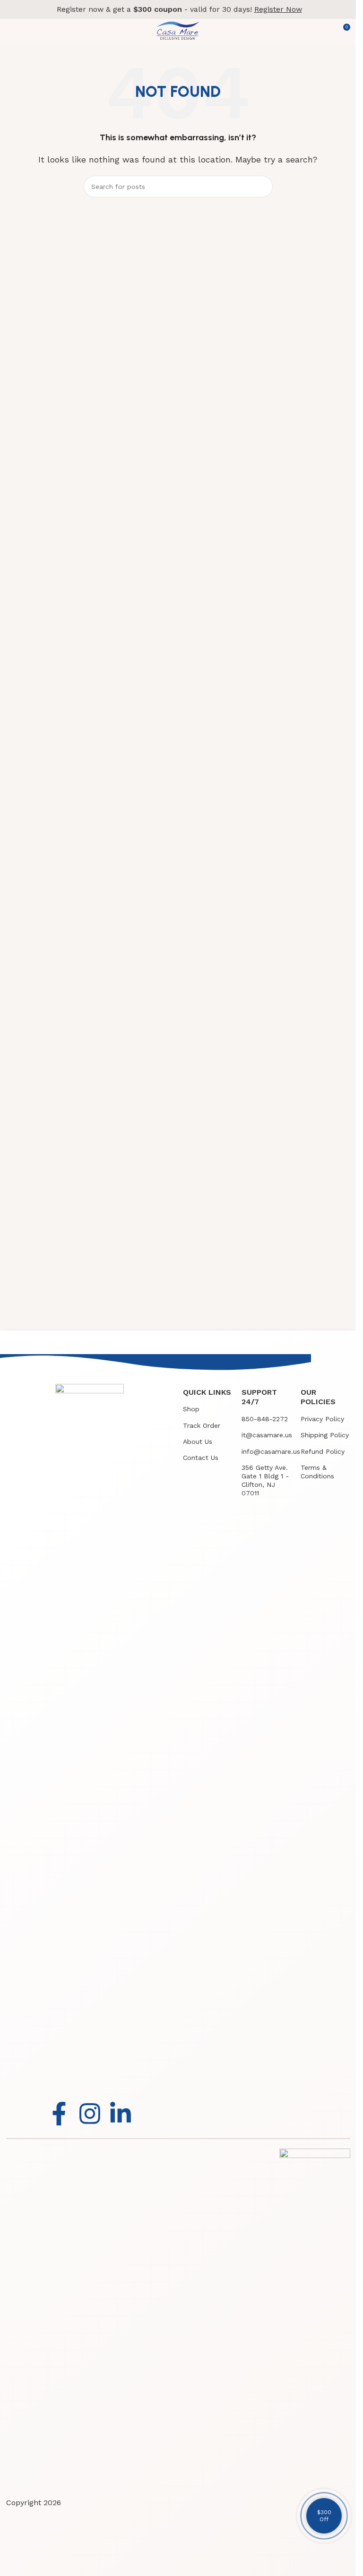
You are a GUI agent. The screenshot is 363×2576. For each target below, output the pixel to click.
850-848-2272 (265, 1419)
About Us (198, 1442)
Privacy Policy (322, 1419)
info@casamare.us (266, 1451)
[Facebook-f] (59, 2114)
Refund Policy (323, 1451)
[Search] (262, 187)
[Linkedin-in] (121, 2114)
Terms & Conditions (317, 1472)
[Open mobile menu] (11, 31)
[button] (324, 2516)
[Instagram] (90, 2114)
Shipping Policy (325, 1435)
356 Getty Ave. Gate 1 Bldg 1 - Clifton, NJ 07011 (265, 1480)
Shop (191, 1409)
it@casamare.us (266, 1435)
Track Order (202, 1425)
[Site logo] (178, 30)
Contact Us (201, 1458)
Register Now (278, 9)
